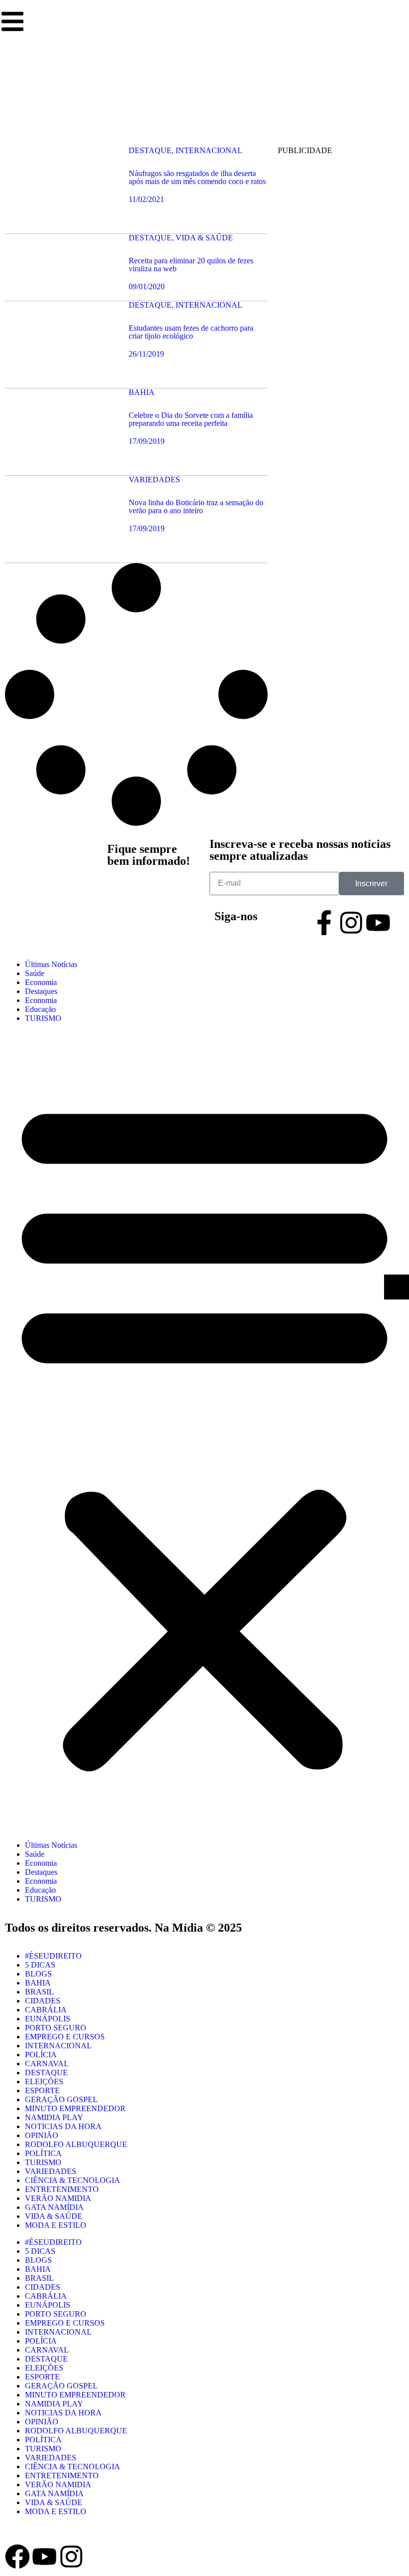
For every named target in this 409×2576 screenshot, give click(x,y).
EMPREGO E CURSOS (65, 2037)
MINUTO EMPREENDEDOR (75, 2108)
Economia (41, 982)
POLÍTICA (43, 2153)
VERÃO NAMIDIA (58, 2198)
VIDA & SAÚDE (54, 2216)
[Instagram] (351, 923)
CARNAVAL (47, 2064)
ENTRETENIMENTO (62, 2189)
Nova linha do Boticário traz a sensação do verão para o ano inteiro (196, 506)
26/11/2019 (146, 354)
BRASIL (39, 1992)
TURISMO (43, 1018)
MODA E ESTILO (56, 2225)
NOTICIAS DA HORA (63, 2126)
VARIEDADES (51, 2171)
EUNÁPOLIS (48, 2019)
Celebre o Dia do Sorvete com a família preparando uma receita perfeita (191, 419)
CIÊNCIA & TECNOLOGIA (73, 2180)
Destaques (41, 991)
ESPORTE (42, 2090)
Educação (40, 1009)
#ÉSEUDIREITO (53, 1956)
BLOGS (38, 1974)
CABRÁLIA (46, 2010)
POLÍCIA (41, 2055)
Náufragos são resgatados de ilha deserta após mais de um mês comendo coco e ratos (197, 177)
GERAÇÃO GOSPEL (61, 2099)
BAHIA (38, 1983)
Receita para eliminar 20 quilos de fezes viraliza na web (191, 265)
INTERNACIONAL (58, 2046)
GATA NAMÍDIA (54, 2207)
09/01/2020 (147, 287)
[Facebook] (17, 2557)
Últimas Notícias (51, 964)
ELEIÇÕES (44, 2081)
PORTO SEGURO (56, 2028)
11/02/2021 (146, 199)
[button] (204, 1432)
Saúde (35, 973)
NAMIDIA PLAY (54, 2117)
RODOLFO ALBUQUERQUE (76, 2144)
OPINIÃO (42, 2135)
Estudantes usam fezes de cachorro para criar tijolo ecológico (191, 332)
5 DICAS (40, 1965)
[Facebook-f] (324, 923)
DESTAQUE (46, 2073)
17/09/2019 (147, 441)
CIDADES (43, 2001)
